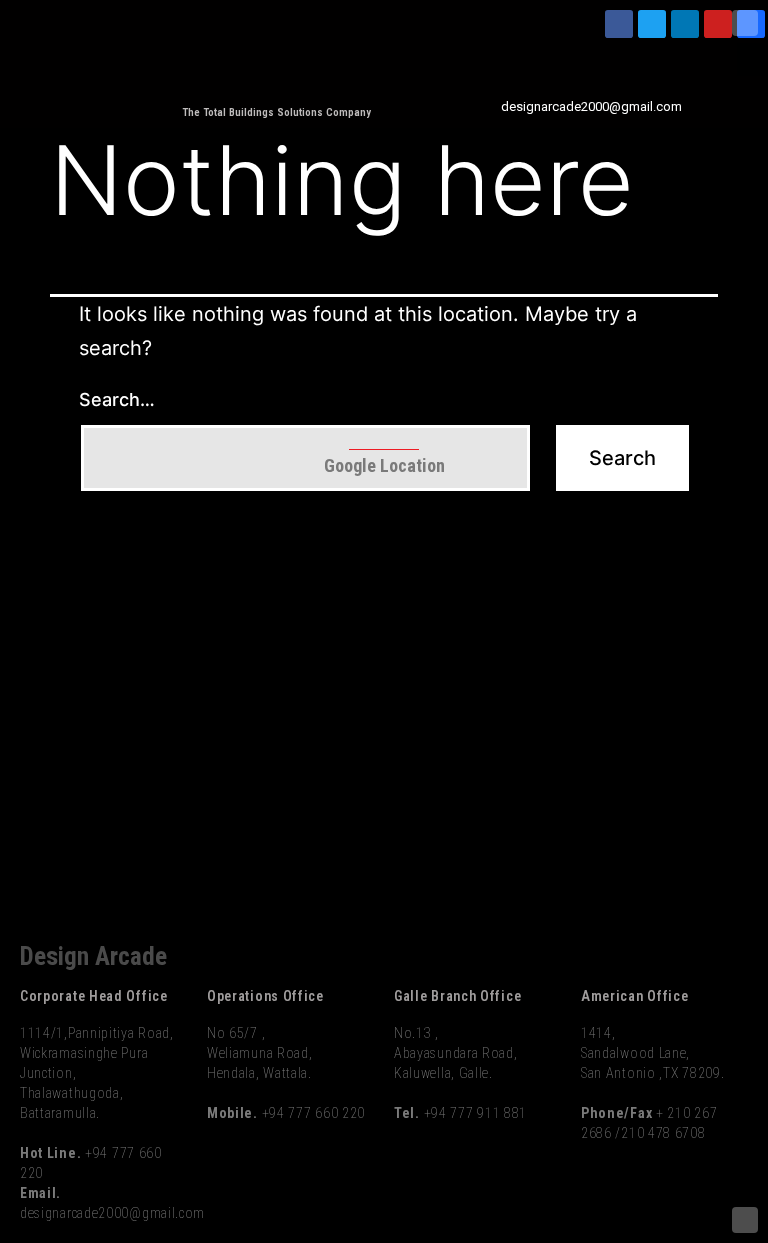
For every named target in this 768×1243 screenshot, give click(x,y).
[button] (751, 59)
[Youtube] (718, 24)
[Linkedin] (685, 24)
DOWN (745, 1220)
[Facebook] (619, 24)
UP (745, 23)
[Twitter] (652, 24)
